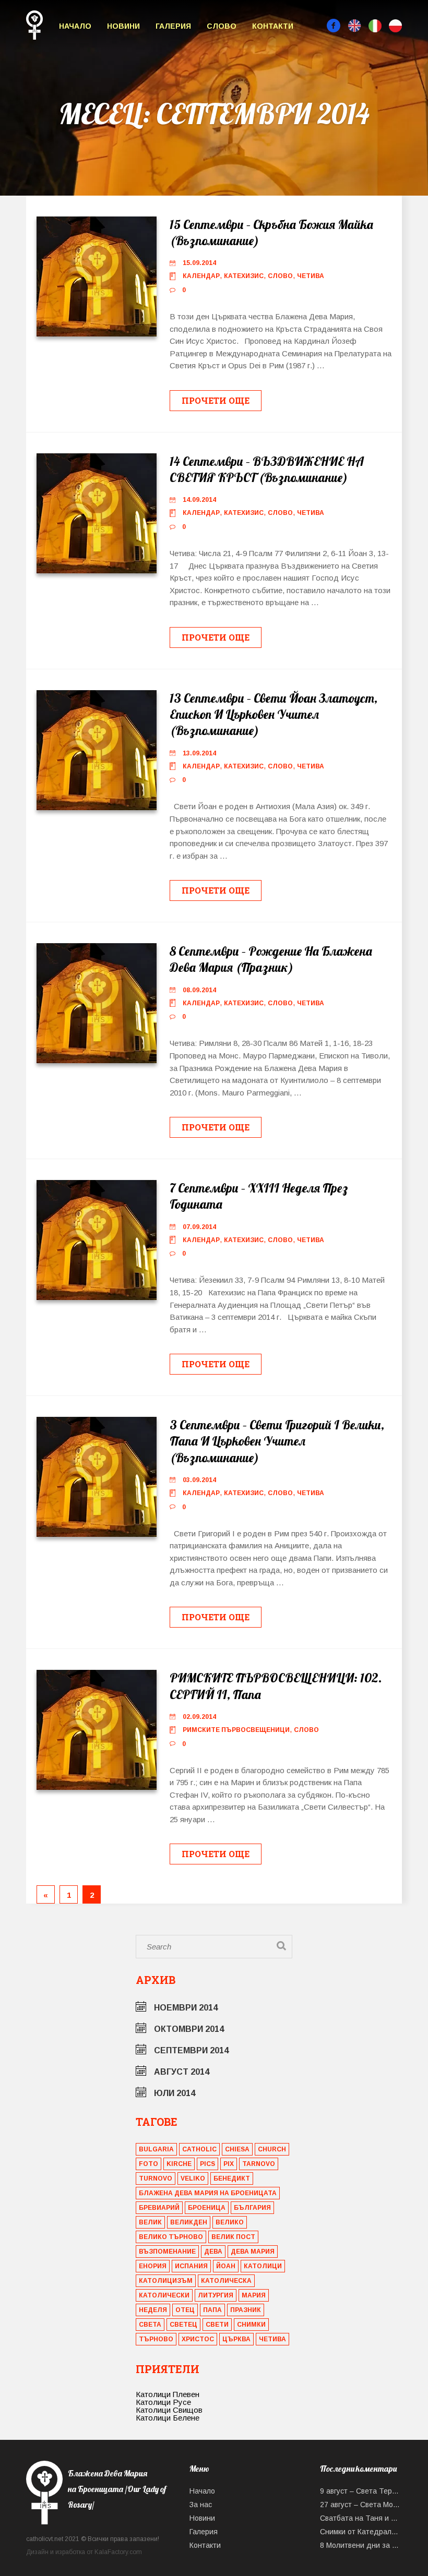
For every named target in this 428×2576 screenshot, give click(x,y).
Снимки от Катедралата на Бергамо (361, 2532)
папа (212, 2310)
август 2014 (182, 2072)
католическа (226, 2281)
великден (189, 2222)
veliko (193, 2178)
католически (164, 2295)
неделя (153, 2310)
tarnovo (259, 2164)
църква (236, 2339)
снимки (251, 2325)
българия (252, 2208)
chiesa (237, 2149)
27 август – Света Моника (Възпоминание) (361, 2505)
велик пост (233, 2237)
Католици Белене (168, 2418)
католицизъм (166, 2281)
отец (185, 2310)
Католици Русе (163, 2402)
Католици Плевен (168, 2394)
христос (198, 2339)
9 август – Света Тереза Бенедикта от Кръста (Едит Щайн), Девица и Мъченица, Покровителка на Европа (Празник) (361, 2491)
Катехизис (244, 276)
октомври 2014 (189, 2029)
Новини (123, 26)
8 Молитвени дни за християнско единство (361, 2545)
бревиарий (159, 2208)
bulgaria (156, 2149)
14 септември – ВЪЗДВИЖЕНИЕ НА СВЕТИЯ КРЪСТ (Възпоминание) (267, 469)
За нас (201, 2505)
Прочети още (216, 400)
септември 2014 (191, 2050)
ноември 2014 (186, 2008)
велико (230, 2222)
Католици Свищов (169, 2410)
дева (213, 2252)
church (272, 2149)
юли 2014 (175, 2093)
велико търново (171, 2237)
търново (156, 2339)
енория (153, 2266)
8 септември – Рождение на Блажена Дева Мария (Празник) (271, 959)
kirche (179, 2164)
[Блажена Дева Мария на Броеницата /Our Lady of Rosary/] (100, 2521)
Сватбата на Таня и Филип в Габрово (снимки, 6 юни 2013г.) (361, 2518)
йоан (226, 2266)
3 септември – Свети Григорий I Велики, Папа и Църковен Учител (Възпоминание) (277, 1441)
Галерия (173, 26)
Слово (222, 26)
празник (246, 2310)
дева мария (253, 2252)
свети (217, 2325)
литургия (216, 2295)
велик (150, 2222)
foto (148, 2164)
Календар (201, 276)
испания (191, 2266)
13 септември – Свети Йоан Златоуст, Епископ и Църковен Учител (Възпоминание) (274, 714)
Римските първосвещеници (236, 1730)
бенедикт (232, 2178)
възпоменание (167, 2252)
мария (254, 2295)
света (150, 2325)
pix (229, 2164)
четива (272, 2339)
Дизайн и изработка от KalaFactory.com (84, 2552)
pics (207, 2164)
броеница (207, 2208)
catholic (199, 2149)
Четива (311, 276)
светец (183, 2325)
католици (263, 2266)
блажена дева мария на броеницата (208, 2193)
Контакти (273, 26)
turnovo (156, 2178)
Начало (75, 26)
